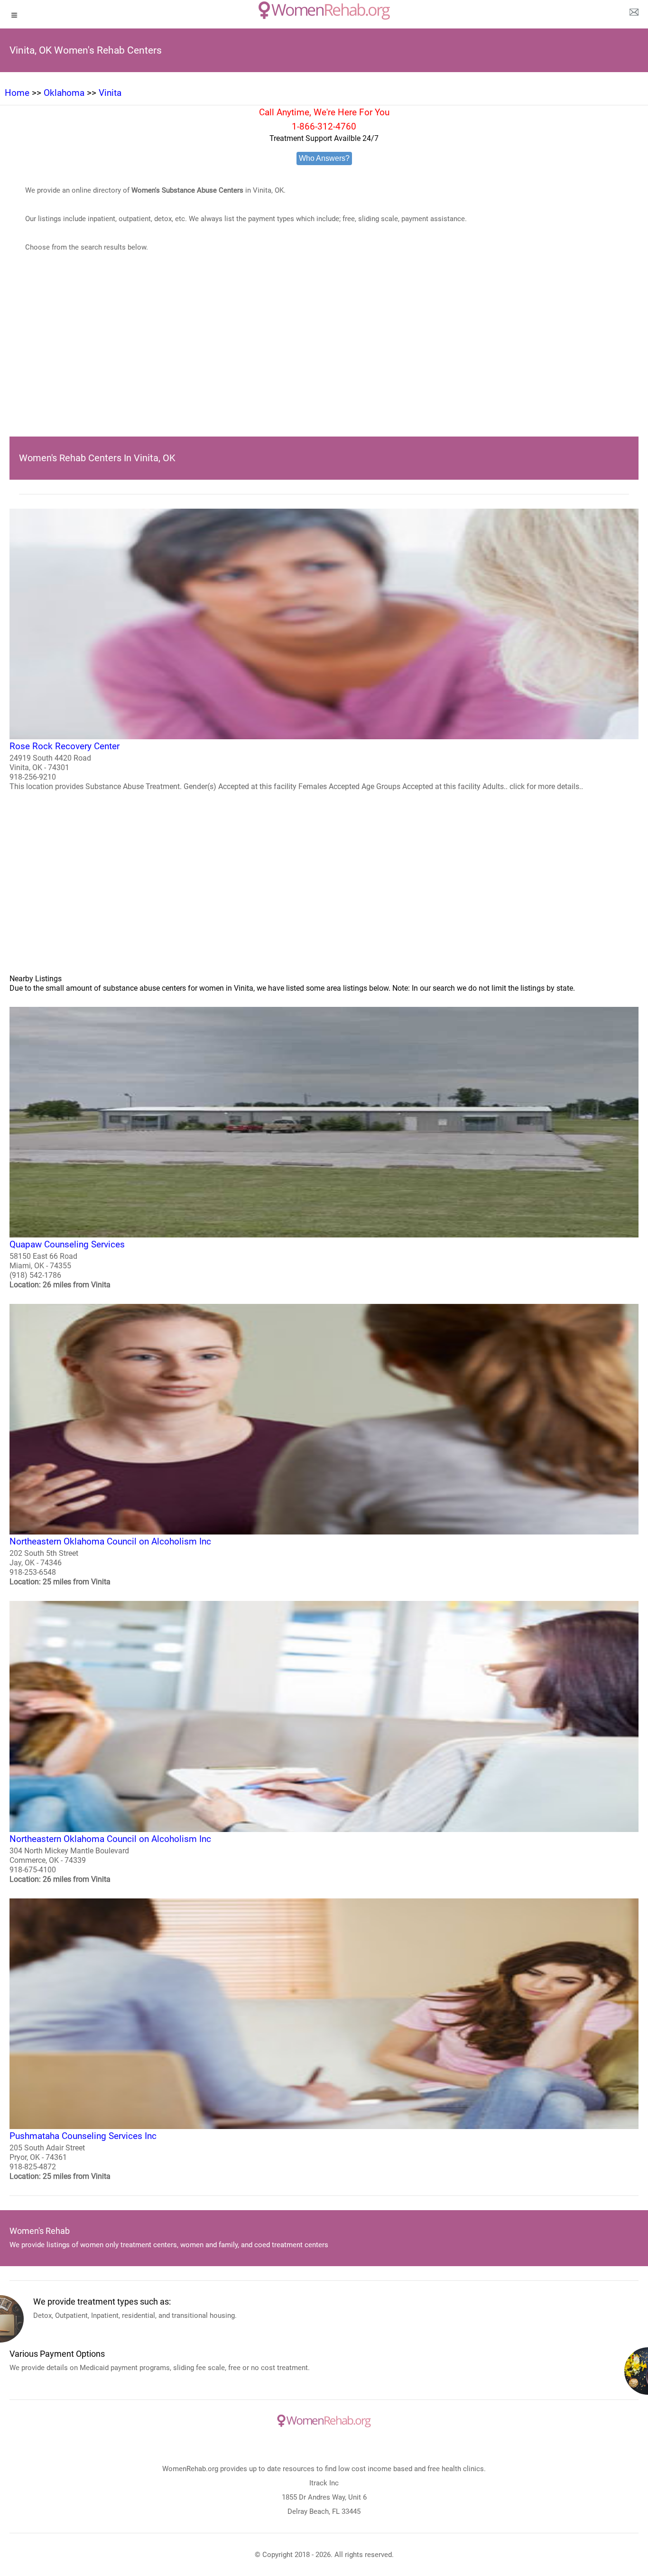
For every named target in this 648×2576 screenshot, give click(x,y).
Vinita (110, 93)
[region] (324, 359)
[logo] (324, 10)
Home (17, 93)
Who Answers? (324, 158)
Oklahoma (64, 93)
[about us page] (634, 14)
